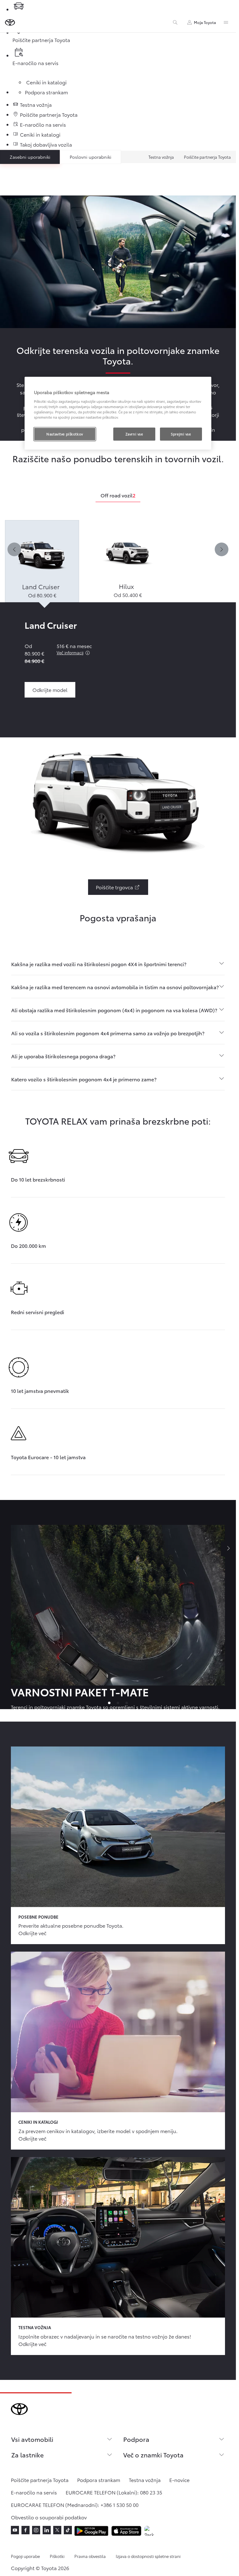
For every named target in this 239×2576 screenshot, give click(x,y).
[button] (42, 561)
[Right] (222, 549)
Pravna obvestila (90, 2556)
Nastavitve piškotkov (65, 434)
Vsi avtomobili (32, 2439)
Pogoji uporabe (25, 2556)
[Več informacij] (87, 653)
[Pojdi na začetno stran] (10, 22)
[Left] (14, 549)
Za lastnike (27, 2455)
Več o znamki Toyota (153, 2455)
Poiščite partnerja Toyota (207, 157)
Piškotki (57, 2556)
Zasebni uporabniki (30, 157)
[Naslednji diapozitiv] (228, 1549)
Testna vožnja (161, 157)
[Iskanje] (175, 22)
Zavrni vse (134, 434)
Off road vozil (118, 495)
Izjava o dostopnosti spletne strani (148, 2556)
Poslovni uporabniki (91, 157)
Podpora (136, 2439)
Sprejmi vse (181, 434)
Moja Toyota (205, 22)
